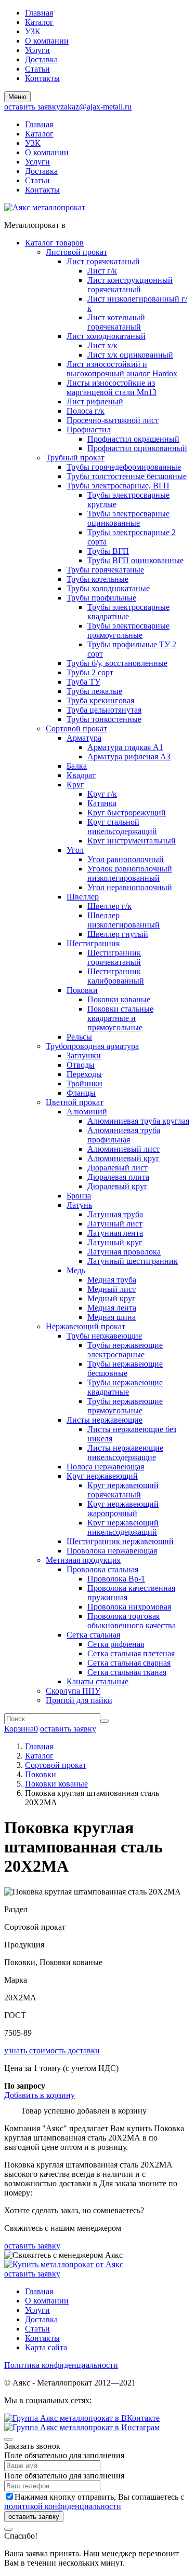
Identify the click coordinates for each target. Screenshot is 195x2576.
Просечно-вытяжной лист (113, 420)
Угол (75, 850)
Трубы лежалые (94, 691)
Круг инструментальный (132, 841)
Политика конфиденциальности (61, 2365)
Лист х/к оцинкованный (130, 355)
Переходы (84, 1074)
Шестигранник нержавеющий (120, 1541)
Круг (75, 785)
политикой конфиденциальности (63, 2506)
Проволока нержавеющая (112, 1551)
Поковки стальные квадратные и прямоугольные (120, 1018)
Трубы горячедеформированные (124, 467)
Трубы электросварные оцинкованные (128, 518)
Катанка (102, 803)
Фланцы (81, 1093)
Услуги (37, 50)
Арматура (84, 738)
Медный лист (112, 1289)
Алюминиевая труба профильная (124, 1135)
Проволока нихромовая (129, 1607)
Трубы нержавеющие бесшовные (125, 1368)
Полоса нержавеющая (105, 1467)
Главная (39, 13)
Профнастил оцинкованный (137, 448)
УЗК (33, 31)
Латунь (79, 1205)
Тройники (84, 1083)
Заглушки (84, 1055)
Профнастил (89, 430)
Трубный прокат (75, 458)
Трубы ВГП (108, 551)
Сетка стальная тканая (127, 1672)
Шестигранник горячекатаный (114, 957)
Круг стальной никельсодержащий (122, 827)
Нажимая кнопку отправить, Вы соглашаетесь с (94, 2502)
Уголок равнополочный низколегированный (130, 873)
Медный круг (112, 1298)
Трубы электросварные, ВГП (118, 486)
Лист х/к (102, 345)
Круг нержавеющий (102, 1476)
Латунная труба (115, 1214)
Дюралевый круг (118, 1186)
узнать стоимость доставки (52, 2050)
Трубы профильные (101, 598)
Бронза (79, 1196)
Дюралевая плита (118, 1177)
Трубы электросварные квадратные (128, 612)
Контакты (42, 78)
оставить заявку (32, 107)
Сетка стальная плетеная (131, 1653)
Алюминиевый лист (123, 1149)
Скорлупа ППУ (73, 1691)
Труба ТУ (83, 682)
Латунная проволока (124, 1252)
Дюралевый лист (118, 1168)
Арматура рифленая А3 (129, 757)
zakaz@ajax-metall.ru (96, 107)
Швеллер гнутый (118, 934)
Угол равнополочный (126, 859)
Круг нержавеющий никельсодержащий (123, 1527)
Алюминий (87, 1112)
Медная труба (112, 1280)
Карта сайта (46, 2347)
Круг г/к (102, 794)
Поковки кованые (119, 999)
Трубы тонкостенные (104, 719)
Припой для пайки (79, 1700)
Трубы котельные (97, 579)
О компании (47, 41)
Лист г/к (102, 271)
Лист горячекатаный (103, 261)
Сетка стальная (93, 1635)
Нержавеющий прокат (86, 1326)
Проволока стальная (102, 1569)
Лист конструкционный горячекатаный (130, 285)
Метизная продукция (83, 1560)
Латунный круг (115, 1242)
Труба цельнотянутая (104, 710)
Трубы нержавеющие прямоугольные (125, 1406)
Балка (77, 766)
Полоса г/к (86, 411)
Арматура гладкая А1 (125, 747)
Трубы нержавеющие (104, 1336)
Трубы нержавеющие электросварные (125, 1350)
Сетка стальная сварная (129, 1663)
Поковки (82, 990)
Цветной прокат (75, 1102)
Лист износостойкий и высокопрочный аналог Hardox (122, 369)
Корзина (21, 1729)
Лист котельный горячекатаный (116, 322)
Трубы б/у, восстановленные (117, 663)
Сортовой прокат (76, 728)
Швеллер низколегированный (123, 920)
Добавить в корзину (40, 2095)
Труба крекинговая (100, 700)
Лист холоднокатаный (106, 336)
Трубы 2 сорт (90, 672)
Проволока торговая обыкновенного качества (132, 1621)
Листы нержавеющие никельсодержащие (125, 1453)
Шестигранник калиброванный (116, 976)
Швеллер (83, 897)
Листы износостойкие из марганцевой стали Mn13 (112, 387)
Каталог (39, 22)
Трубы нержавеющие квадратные (125, 1387)
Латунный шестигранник (133, 1261)
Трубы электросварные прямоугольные (128, 630)
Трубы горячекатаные (105, 570)
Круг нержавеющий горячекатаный (123, 1490)
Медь (76, 1270)
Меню (17, 97)
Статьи (37, 69)
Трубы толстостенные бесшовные (127, 476)
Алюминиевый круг (123, 1158)
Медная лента (112, 1308)
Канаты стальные (97, 1681)
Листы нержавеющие (105, 1420)
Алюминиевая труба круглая (138, 1121)
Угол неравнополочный (130, 887)
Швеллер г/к (109, 906)
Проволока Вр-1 (116, 1579)
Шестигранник (93, 943)
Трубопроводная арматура (92, 1046)
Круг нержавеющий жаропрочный (123, 1509)
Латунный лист (115, 1224)
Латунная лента (115, 1233)
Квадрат (81, 775)
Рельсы (79, 1037)
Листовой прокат (76, 252)
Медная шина (112, 1317)
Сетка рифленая (116, 1644)
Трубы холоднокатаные (108, 588)
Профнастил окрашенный (133, 439)
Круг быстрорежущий (127, 813)
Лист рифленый (95, 401)
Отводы (81, 1065)
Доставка (41, 59)
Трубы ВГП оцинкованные (135, 560)
